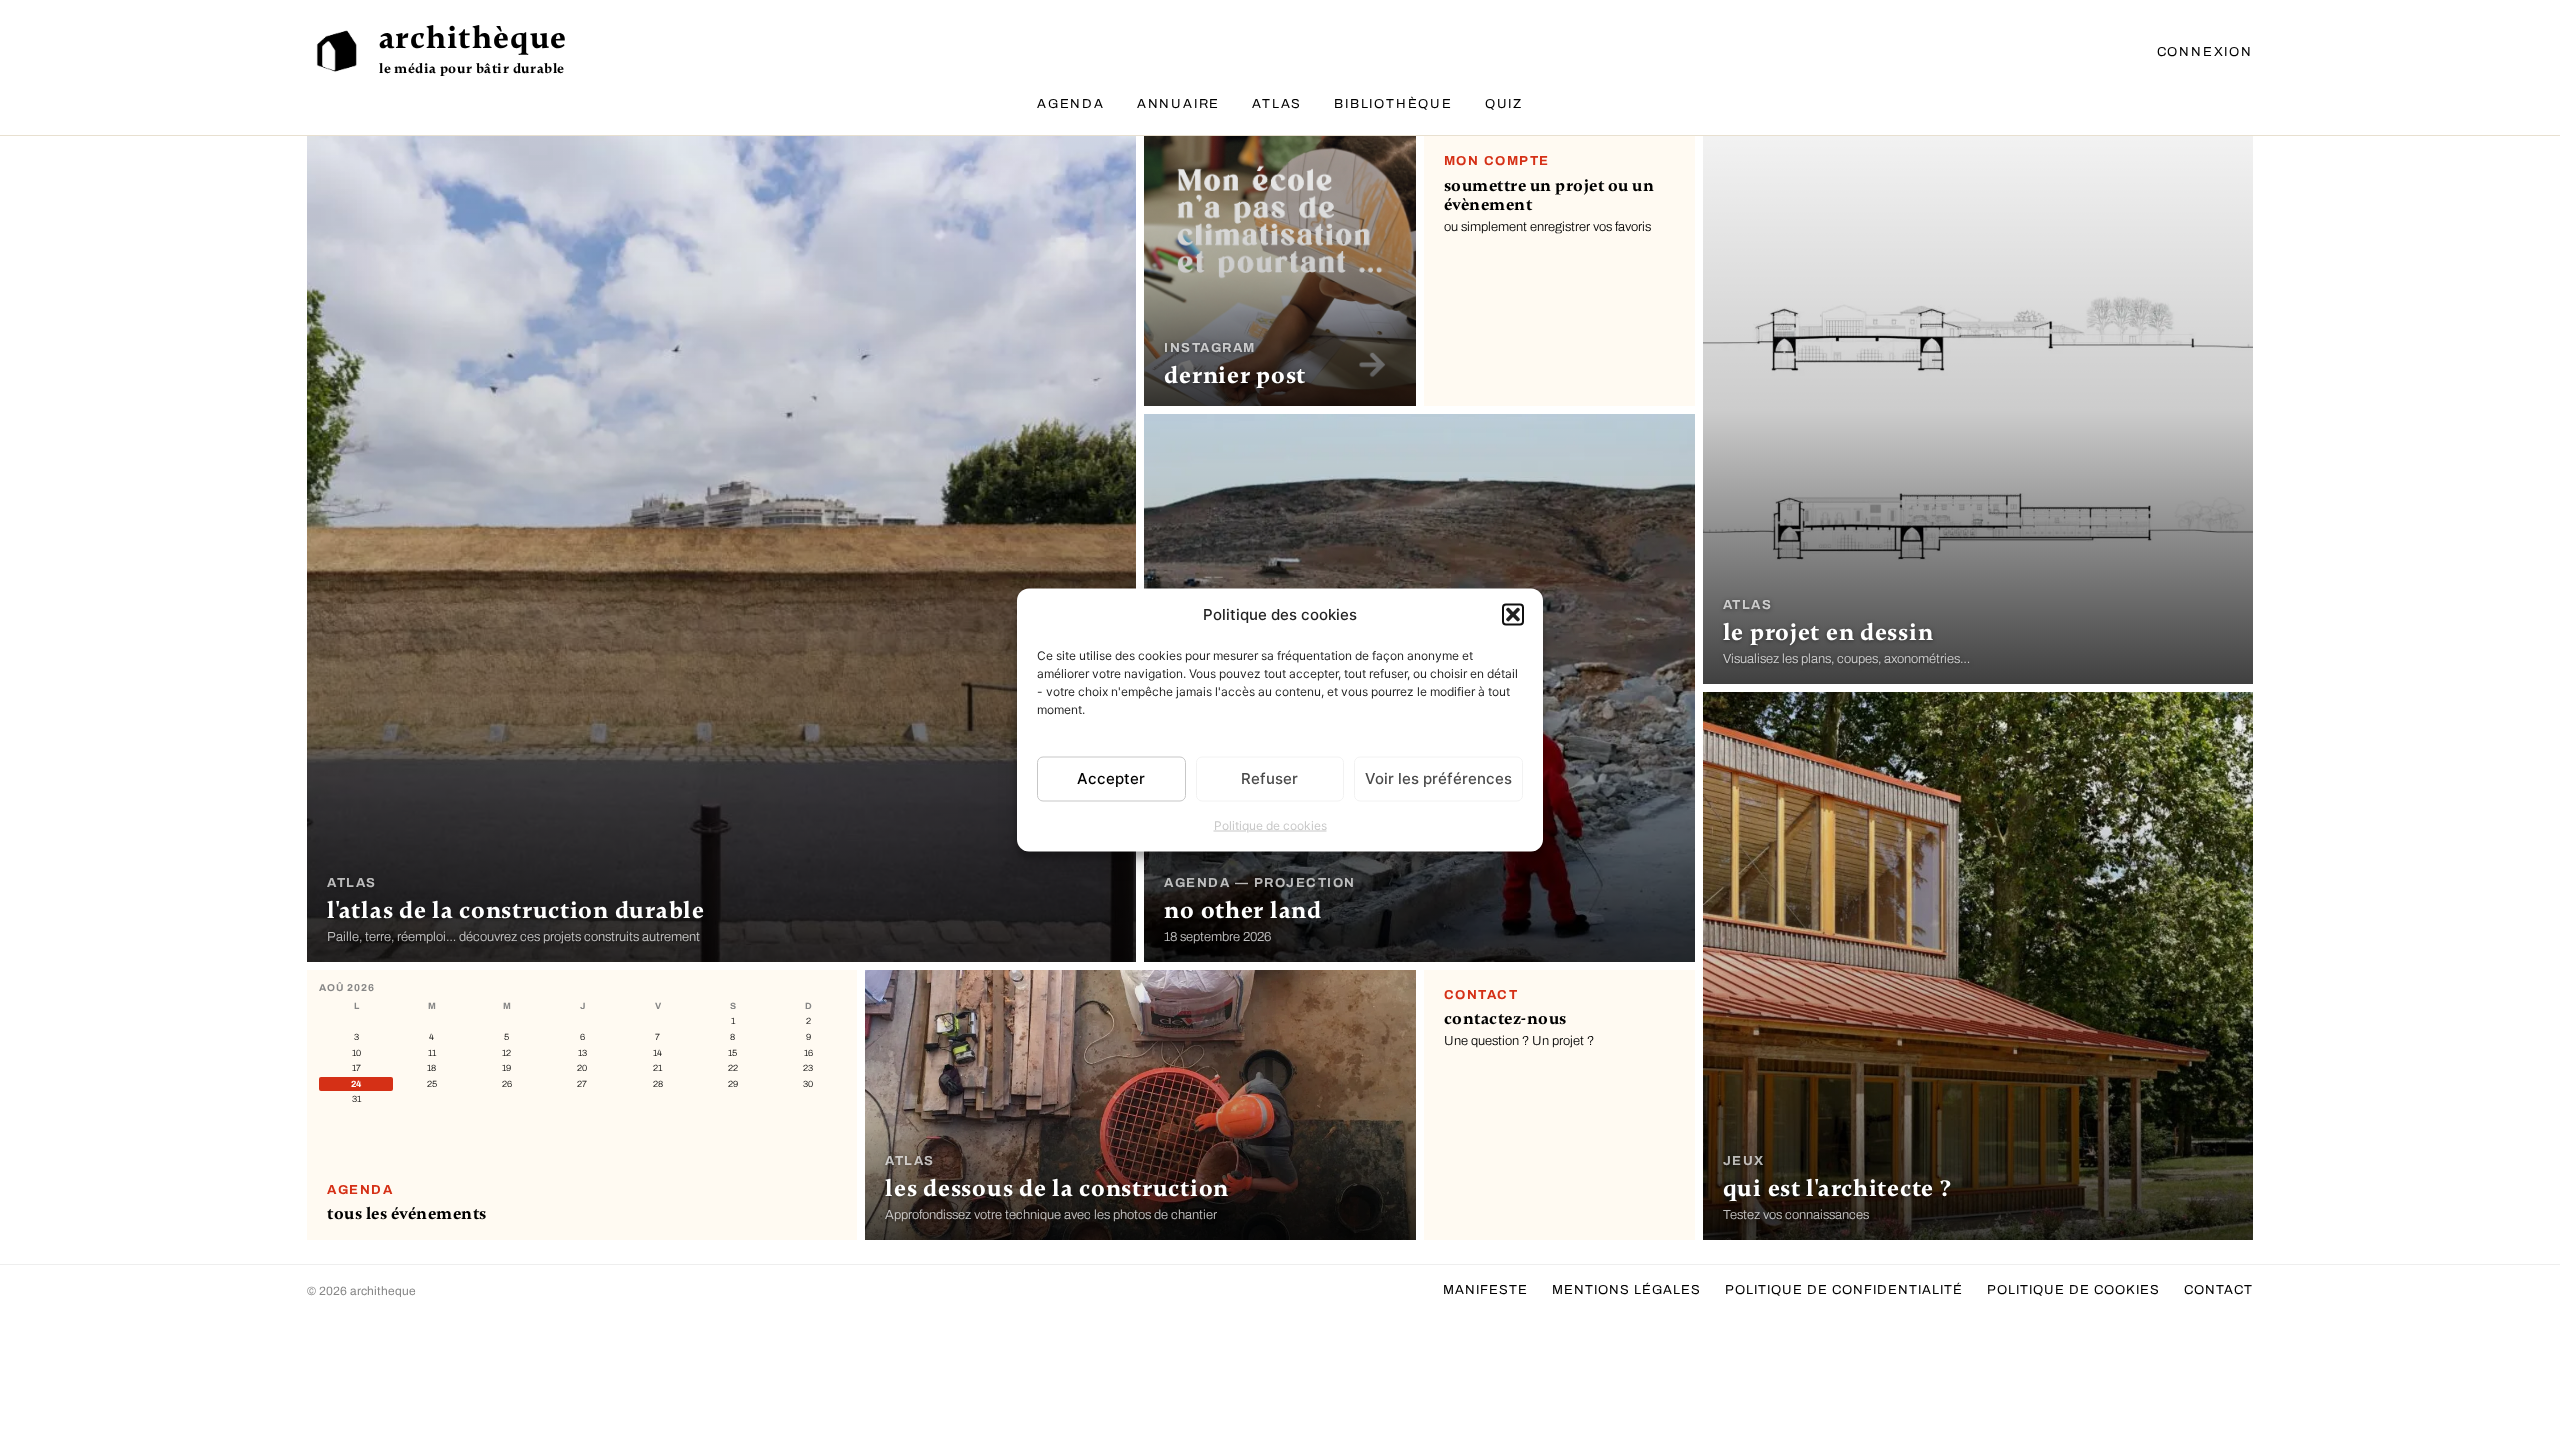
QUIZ (1504, 104)
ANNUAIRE (1178, 104)
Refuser (1269, 778)
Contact (2218, 1290)
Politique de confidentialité (1844, 1290)
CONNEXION (2205, 52)
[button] (1513, 615)
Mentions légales (1626, 1290)
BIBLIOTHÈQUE (1393, 104)
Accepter (1111, 778)
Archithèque (473, 38)
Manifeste (1485, 1290)
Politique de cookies (1270, 824)
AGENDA (1071, 104)
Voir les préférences (1438, 778)
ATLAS (1277, 104)
